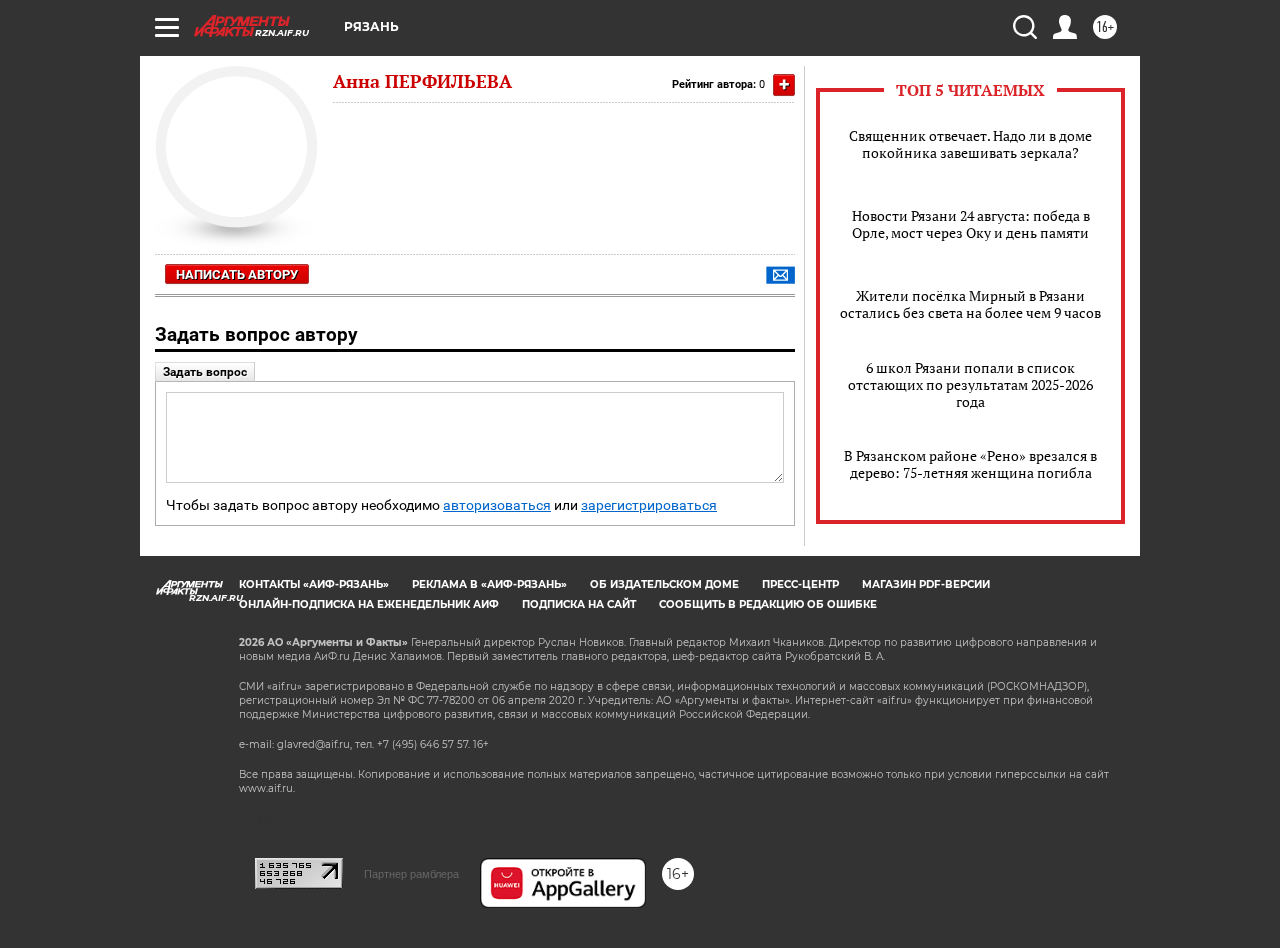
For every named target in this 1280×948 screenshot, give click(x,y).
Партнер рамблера (411, 874)
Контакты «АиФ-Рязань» (314, 584)
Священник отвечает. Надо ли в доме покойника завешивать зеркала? (970, 144)
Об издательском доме (664, 584)
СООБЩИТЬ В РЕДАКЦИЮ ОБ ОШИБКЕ (768, 604)
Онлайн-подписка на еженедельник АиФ (369, 604)
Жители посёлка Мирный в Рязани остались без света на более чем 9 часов (970, 304)
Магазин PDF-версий (926, 584)
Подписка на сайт (579, 604)
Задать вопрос (205, 372)
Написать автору (237, 274)
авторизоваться (497, 505)
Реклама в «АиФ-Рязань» (489, 584)
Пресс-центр (800, 584)
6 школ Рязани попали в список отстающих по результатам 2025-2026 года (970, 384)
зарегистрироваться (649, 505)
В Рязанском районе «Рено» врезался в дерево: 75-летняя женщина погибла (970, 464)
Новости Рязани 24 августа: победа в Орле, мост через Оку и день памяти (971, 224)
